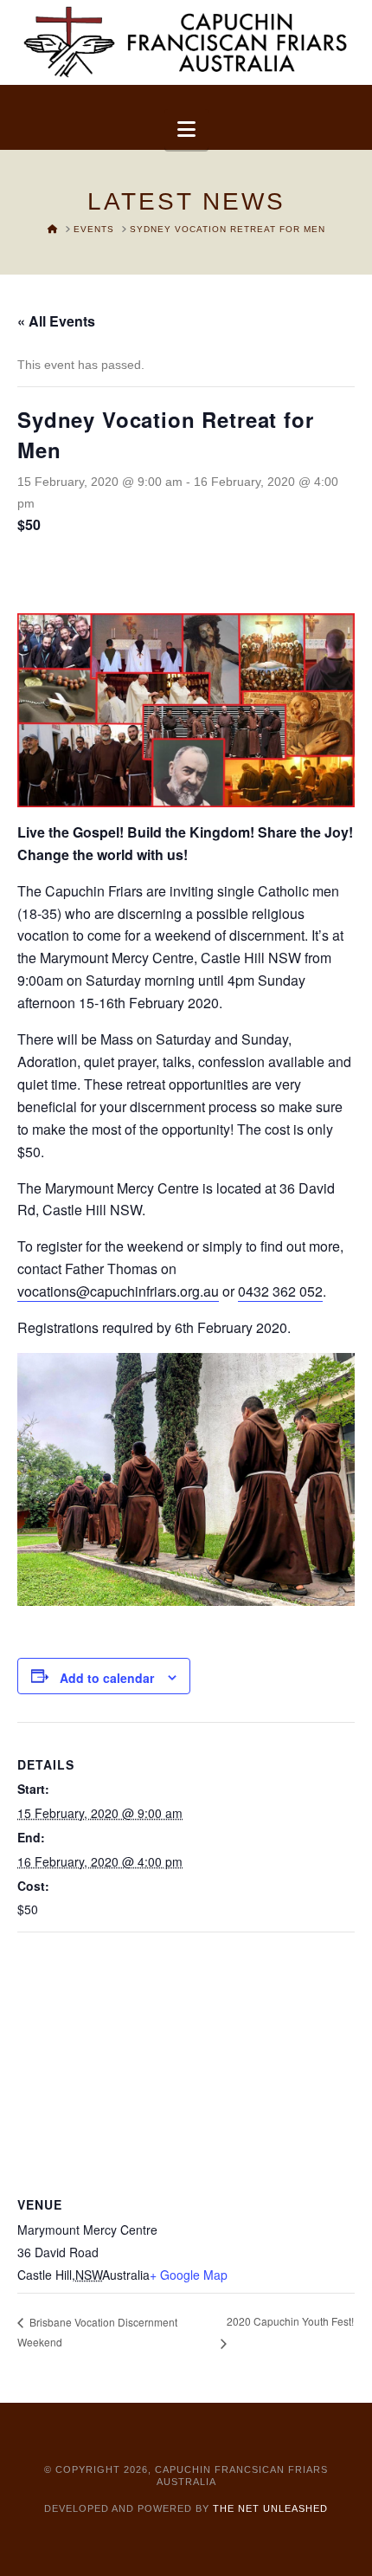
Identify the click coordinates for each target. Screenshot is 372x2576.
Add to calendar (107, 1678)
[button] (186, 129)
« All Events (56, 321)
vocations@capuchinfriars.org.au (118, 1291)
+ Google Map (189, 2275)
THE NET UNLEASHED (270, 2508)
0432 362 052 (280, 1291)
